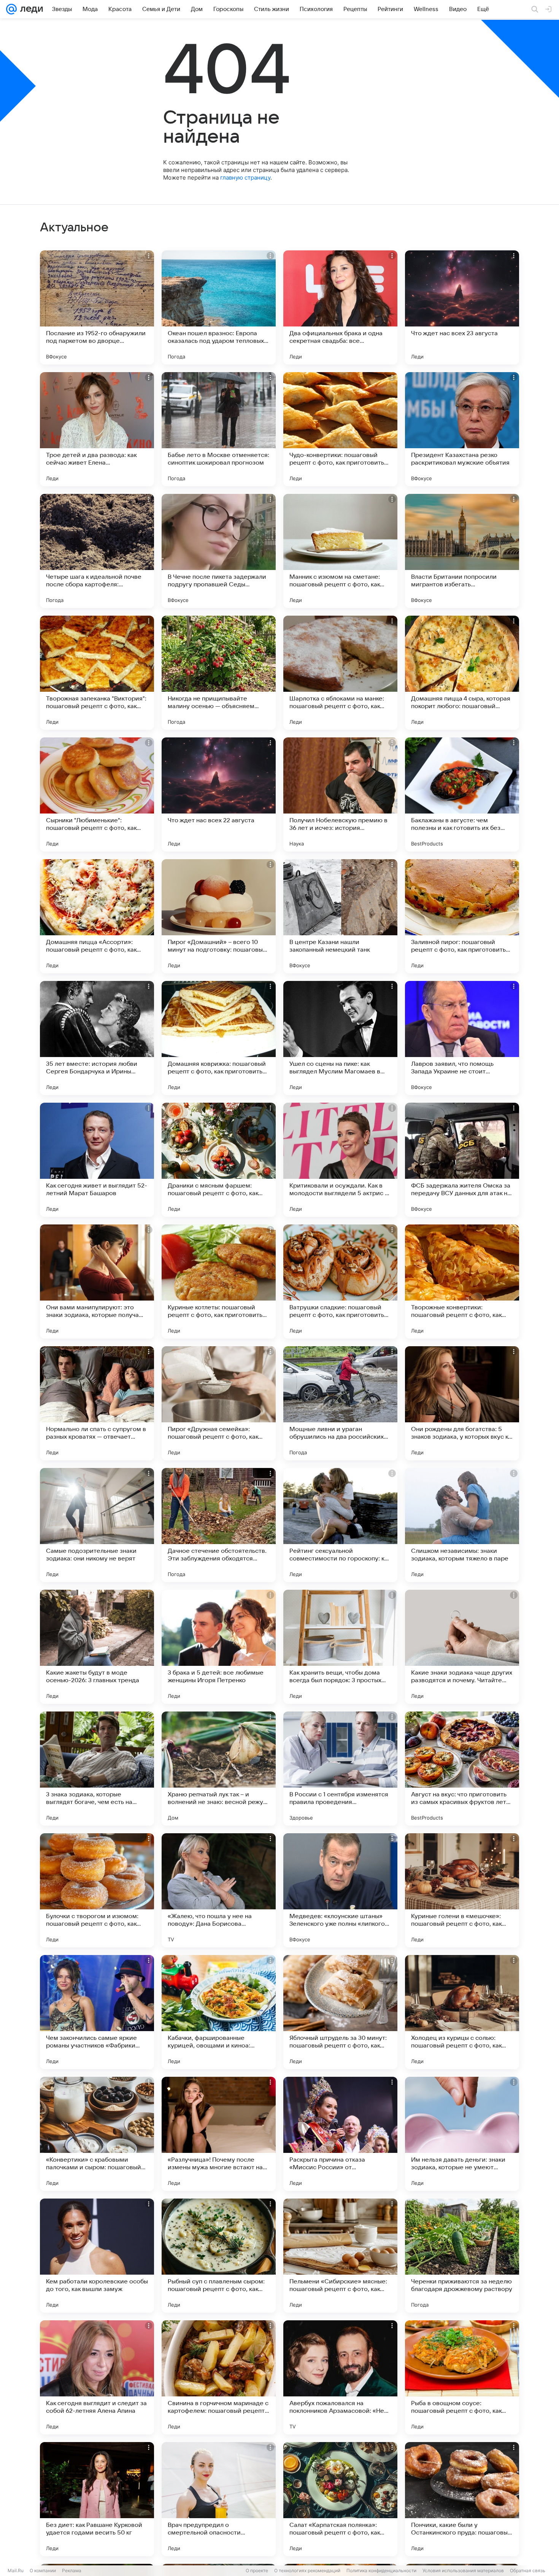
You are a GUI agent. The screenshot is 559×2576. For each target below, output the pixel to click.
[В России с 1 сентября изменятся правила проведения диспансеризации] (340, 1769)
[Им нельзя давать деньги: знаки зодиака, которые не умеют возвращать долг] (462, 2134)
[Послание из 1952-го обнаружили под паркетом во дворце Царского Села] (97, 307)
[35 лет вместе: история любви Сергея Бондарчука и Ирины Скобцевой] (97, 1038)
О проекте (257, 2570)
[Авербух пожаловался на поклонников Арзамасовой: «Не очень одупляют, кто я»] (340, 2377)
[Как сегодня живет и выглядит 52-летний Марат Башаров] (97, 1160)
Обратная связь (528, 2570)
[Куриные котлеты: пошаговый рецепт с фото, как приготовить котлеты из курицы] (219, 1282)
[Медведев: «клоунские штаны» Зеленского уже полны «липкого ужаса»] (340, 1890)
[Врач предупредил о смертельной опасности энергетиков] (219, 2499)
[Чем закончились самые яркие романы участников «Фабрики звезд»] (97, 2012)
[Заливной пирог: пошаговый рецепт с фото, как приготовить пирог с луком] (462, 916)
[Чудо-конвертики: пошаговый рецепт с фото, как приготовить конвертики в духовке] (340, 429)
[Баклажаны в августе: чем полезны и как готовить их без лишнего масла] (462, 794)
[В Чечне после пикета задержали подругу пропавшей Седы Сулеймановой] (219, 551)
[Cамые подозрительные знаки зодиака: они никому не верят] (97, 1525)
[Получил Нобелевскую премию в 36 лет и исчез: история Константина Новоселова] (340, 794)
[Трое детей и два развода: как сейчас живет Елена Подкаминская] (97, 429)
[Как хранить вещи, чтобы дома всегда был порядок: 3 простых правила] (340, 1647)
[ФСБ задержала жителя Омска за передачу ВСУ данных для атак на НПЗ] (462, 1160)
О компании (43, 2570)
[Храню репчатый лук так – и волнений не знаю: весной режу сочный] (219, 1769)
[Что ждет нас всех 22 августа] (219, 794)
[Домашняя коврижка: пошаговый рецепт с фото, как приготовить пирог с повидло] (219, 1038)
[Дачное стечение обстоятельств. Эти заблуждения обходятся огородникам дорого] (219, 1525)
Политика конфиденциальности (381, 2570)
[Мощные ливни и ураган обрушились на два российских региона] (340, 1403)
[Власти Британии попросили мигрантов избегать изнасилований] (462, 551)
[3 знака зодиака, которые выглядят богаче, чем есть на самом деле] (97, 1769)
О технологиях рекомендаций (307, 2570)
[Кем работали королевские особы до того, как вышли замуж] (97, 2256)
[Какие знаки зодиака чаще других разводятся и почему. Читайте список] (462, 1647)
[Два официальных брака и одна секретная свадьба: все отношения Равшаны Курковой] (340, 307)
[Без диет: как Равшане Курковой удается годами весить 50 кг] (97, 2499)
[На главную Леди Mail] (30, 9)
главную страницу (245, 178)
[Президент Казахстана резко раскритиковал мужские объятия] (462, 429)
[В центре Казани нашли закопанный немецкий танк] (340, 916)
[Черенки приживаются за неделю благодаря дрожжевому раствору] (462, 2256)
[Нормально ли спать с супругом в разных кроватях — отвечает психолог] (97, 1403)
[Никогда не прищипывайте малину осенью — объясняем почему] (219, 673)
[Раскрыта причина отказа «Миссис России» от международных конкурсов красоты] (340, 2134)
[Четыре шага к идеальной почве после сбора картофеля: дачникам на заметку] (97, 551)
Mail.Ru (16, 2570)
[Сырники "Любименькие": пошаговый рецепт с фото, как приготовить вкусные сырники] (97, 794)
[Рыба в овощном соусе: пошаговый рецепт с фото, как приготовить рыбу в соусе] (462, 2377)
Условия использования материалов (463, 2570)
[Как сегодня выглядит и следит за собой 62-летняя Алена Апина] (97, 2377)
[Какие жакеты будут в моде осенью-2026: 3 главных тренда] (97, 1647)
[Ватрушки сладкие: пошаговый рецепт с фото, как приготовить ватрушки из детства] (340, 1282)
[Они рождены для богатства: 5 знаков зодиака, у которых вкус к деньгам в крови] (462, 1403)
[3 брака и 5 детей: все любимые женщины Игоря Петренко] (219, 1647)
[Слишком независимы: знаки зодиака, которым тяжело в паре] (462, 1525)
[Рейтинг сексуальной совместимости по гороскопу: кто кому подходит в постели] (340, 1525)
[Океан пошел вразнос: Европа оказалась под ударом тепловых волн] (219, 307)
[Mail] (11, 9)
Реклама (72, 2570)
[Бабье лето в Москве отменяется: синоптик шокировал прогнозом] (219, 429)
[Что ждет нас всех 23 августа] (462, 307)
